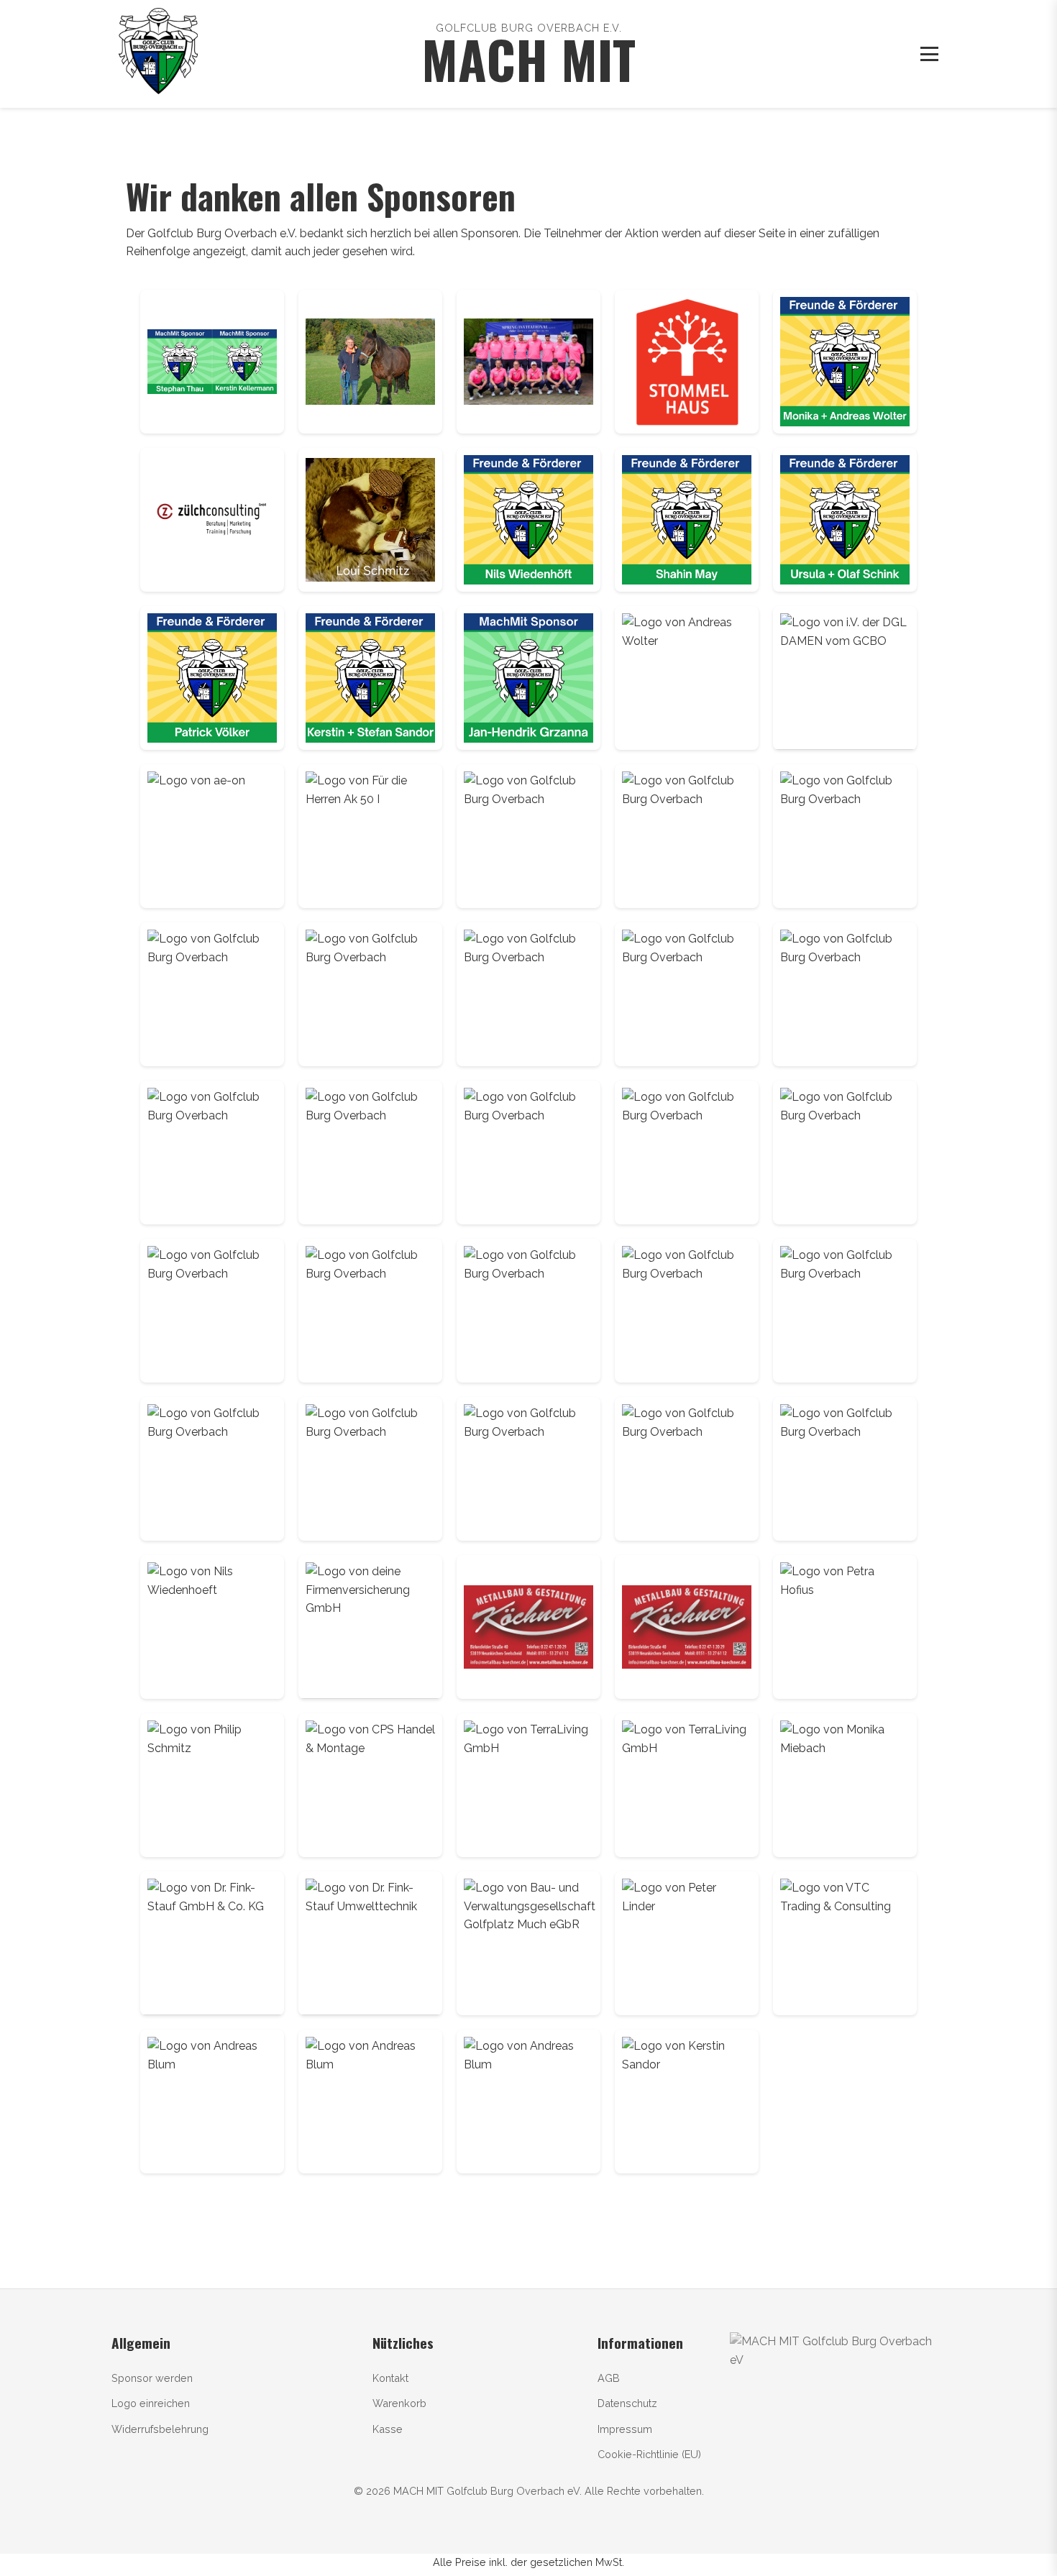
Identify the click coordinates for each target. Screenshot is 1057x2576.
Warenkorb (399, 2403)
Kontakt (390, 2378)
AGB (609, 2378)
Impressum (625, 2429)
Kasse (388, 2429)
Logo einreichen (151, 2403)
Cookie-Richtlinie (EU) (649, 2454)
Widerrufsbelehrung (160, 2429)
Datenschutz (627, 2403)
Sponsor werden (152, 2378)
